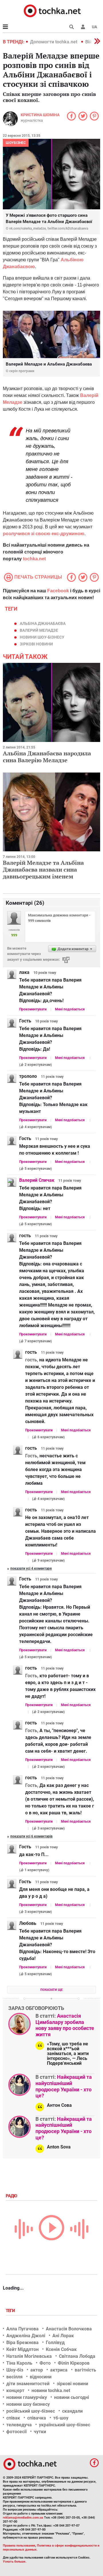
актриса (59, 2370)
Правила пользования (19, 2546)
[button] (83, 27)
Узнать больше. (15, 2562)
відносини (41, 2377)
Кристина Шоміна (40, 115)
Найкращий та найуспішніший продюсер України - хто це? (64, 2086)
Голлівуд (55, 2343)
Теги (11, 2311)
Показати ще (51, 1990)
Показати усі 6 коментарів (31, 1836)
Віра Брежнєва (22, 2343)
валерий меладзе (39, 630)
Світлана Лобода (77, 2356)
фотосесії (16, 2432)
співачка (37, 2418)
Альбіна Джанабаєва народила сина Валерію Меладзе (47, 757)
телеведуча (19, 2425)
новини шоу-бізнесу (42, 637)
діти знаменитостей (28, 2384)
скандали (72, 2411)
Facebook (58, 591)
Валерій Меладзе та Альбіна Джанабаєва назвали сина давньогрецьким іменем (43, 869)
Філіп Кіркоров (74, 2363)
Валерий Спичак (37, 1180)
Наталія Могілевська (29, 2356)
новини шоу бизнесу (28, 2404)
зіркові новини (36, 644)
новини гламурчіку (27, 2397)
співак (13, 2418)
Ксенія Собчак (61, 2349)
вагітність (85, 2370)
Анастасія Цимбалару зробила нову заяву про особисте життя (65, 2025)
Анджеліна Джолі (26, 2336)
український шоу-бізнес (65, 2425)
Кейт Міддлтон (22, 2349)
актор (37, 2370)
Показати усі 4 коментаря (31, 1568)
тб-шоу (61, 2418)
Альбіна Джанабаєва (43, 623)
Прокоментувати (33, 1009)
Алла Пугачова (22, 2329)
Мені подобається (70, 1009)
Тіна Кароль (19, 2363)
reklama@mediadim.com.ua (23, 2518)
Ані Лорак (63, 2336)
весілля (14, 2377)
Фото (45, 2363)
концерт (15, 2391)
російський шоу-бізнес (31, 2411)
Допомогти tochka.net (54, 42)
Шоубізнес (16, 143)
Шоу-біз (15, 2370)
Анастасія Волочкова (69, 2329)
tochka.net (34, 559)
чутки (40, 2432)
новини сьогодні (72, 2397)
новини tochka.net (51, 2391)
